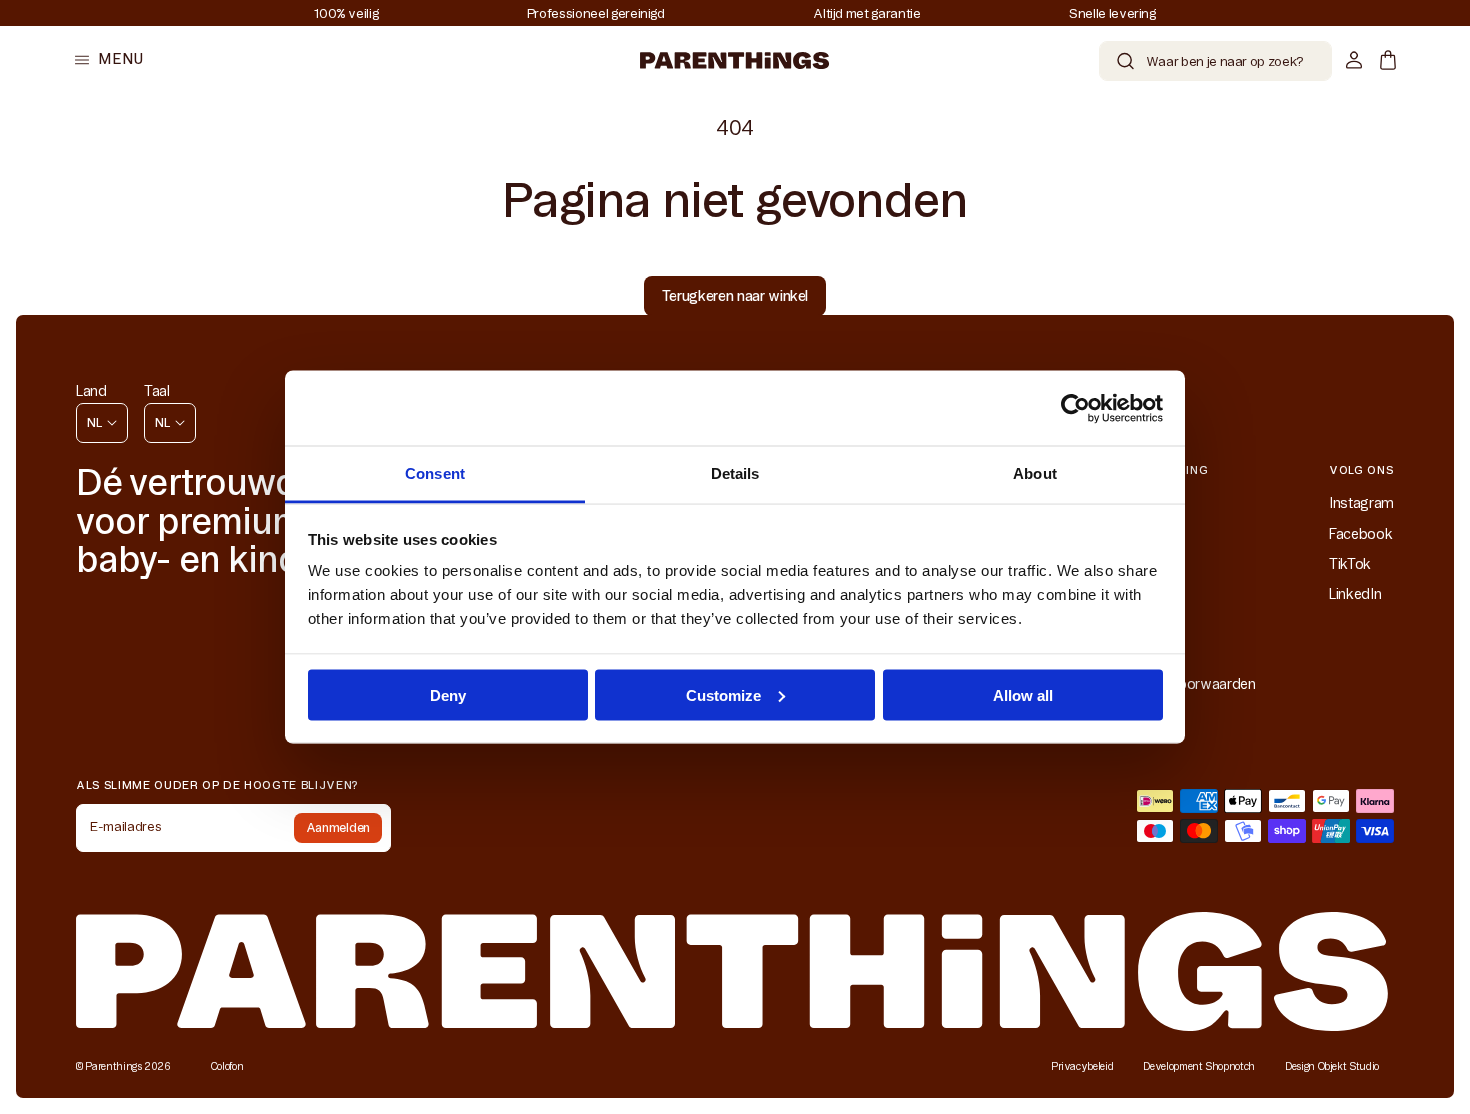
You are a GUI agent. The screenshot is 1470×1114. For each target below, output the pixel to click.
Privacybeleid (1082, 1066)
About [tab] (1035, 473)
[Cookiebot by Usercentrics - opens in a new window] (1075, 408)
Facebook (1360, 534)
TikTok (1350, 564)
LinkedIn (1355, 594)
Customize (723, 694)
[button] (109, 60)
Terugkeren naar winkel (735, 296)
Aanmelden (338, 827)
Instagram (1361, 503)
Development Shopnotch (1199, 1066)
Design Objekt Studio (1332, 1066)
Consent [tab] (435, 473)
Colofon (227, 1066)
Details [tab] (735, 473)
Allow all (1023, 694)
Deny (448, 694)
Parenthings (113, 1066)
